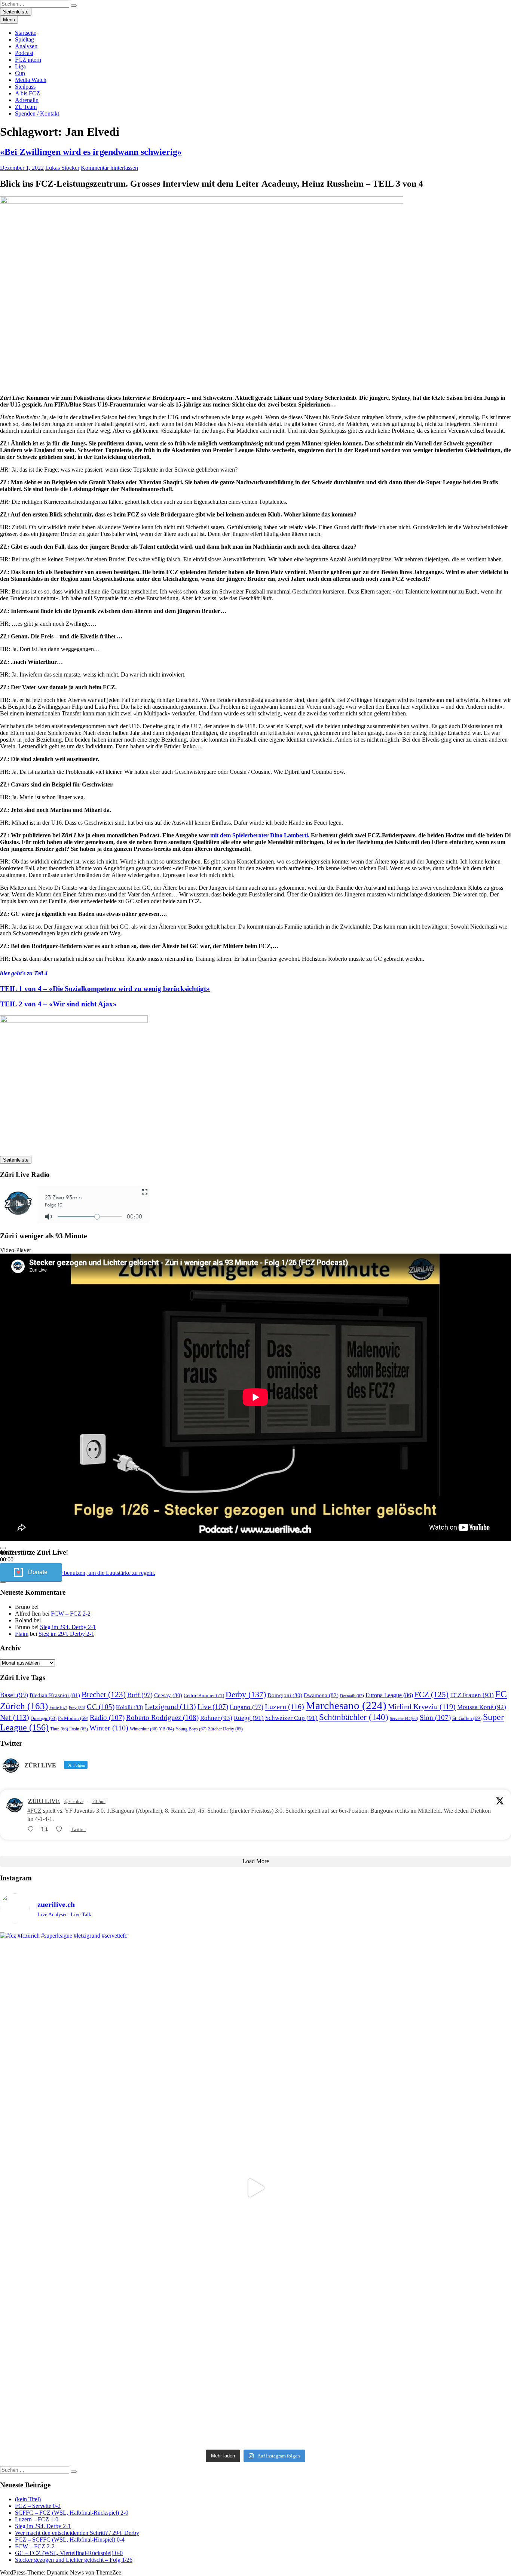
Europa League (389, 1695)
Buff (140, 1695)
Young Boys (191, 1729)
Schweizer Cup (291, 1718)
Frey (77, 1708)
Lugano (247, 1707)
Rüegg (249, 1718)
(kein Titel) (28, 2499)
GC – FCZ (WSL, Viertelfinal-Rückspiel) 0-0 (69, 2553)
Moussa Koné (482, 1707)
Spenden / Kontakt (37, 114)
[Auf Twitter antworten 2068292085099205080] (32, 1829)
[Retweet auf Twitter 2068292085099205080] (47, 1829)
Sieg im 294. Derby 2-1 (68, 1627)
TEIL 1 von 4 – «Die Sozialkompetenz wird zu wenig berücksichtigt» (105, 989)
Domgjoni (285, 1695)
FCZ (432, 1695)
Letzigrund (170, 1706)
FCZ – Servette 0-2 (38, 2506)
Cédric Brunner (204, 1695)
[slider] (81, 1573)
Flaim (22, 1634)
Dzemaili (352, 1696)
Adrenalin (27, 100)
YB (166, 1729)
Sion (435, 1718)
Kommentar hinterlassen (109, 168)
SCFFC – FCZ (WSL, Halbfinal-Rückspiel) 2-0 (72, 2513)
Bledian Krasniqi (55, 1695)
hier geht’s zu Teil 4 (24, 973)
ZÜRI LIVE (44, 1801)
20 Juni (99, 1801)
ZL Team (26, 107)
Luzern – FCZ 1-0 (37, 2519)
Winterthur (144, 1729)
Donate (38, 1572)
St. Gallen (467, 1718)
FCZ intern (28, 60)
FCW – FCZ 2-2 (71, 1614)
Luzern (284, 1706)
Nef (15, 1717)
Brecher (104, 1695)
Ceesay (168, 1695)
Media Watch (31, 80)
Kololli (130, 1707)
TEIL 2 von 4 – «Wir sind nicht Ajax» (58, 1004)
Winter (109, 1728)
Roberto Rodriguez (162, 1718)
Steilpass (25, 87)
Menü (9, 20)
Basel (14, 1695)
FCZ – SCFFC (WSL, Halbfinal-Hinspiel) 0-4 (70, 2540)
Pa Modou (73, 1718)
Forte (58, 1708)
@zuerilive (74, 1801)
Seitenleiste (16, 12)
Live (213, 1707)
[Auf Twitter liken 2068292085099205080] (61, 1829)
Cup (20, 73)
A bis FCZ (27, 93)
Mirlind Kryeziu (422, 1706)
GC (101, 1707)
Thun (59, 1729)
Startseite (26, 33)
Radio (107, 1718)
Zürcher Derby (225, 1729)
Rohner (216, 1718)
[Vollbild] (3, 1582)
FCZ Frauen (472, 1695)
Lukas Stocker (62, 168)
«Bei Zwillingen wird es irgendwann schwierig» (91, 152)
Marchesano (346, 1705)
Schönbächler (354, 1717)
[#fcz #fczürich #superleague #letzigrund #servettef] (255, 2188)
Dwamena (321, 1695)
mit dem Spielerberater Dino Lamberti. (260, 835)
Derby (246, 1694)
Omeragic (44, 1719)
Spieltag (25, 39)
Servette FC (404, 1718)
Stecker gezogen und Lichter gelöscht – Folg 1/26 (74, 2560)
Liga (20, 66)
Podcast (24, 53)
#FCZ (34, 1811)
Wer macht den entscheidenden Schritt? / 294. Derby (77, 2533)
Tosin (79, 1729)
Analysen (26, 46)
